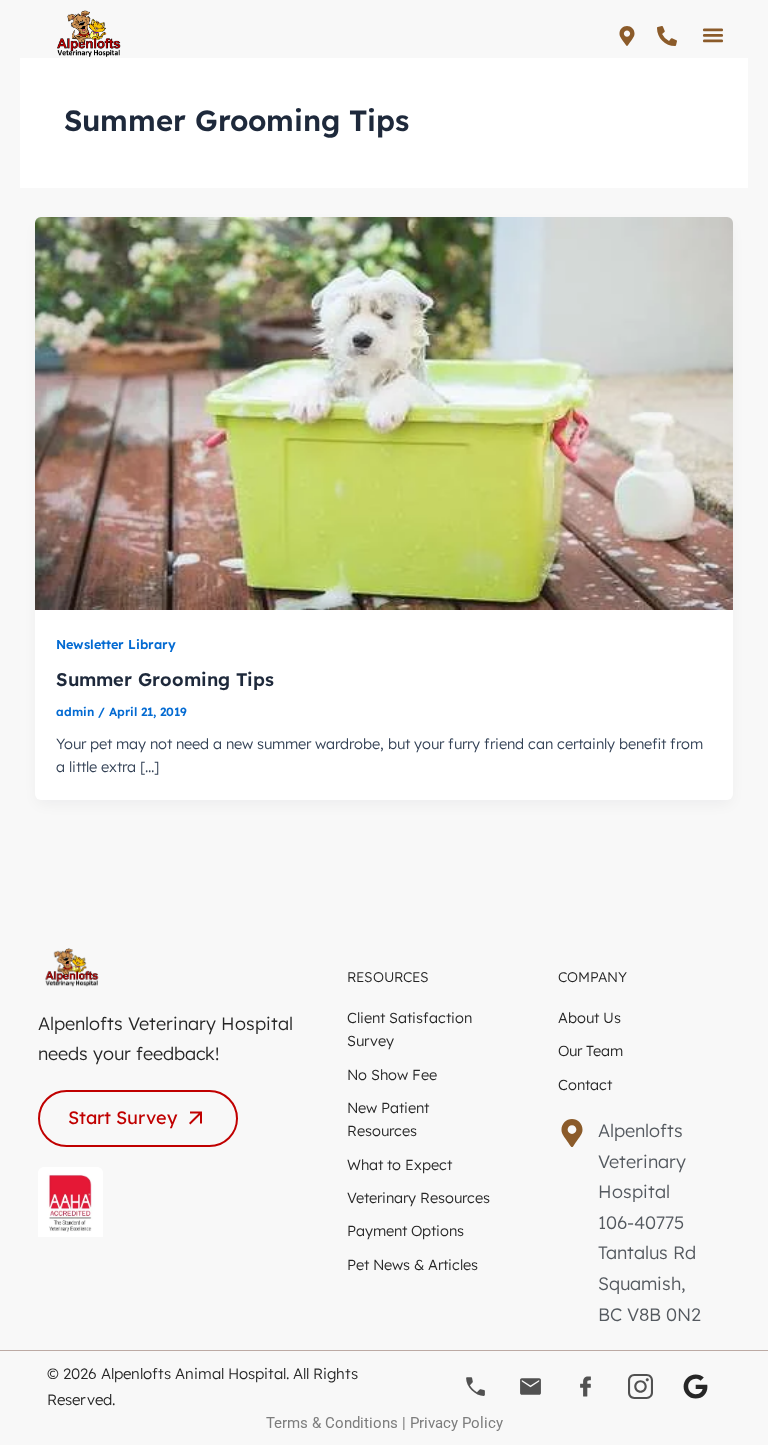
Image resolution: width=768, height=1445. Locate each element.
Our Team (590, 1050)
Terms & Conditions (332, 1423)
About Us (589, 1017)
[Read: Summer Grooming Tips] (384, 411)
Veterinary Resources (418, 1197)
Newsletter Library (116, 644)
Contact (585, 1084)
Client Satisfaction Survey (409, 1029)
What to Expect (399, 1164)
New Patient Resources (388, 1119)
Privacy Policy (456, 1423)
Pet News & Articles (412, 1264)
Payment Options (405, 1230)
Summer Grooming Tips (165, 679)
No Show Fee (392, 1074)
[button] (713, 34)
